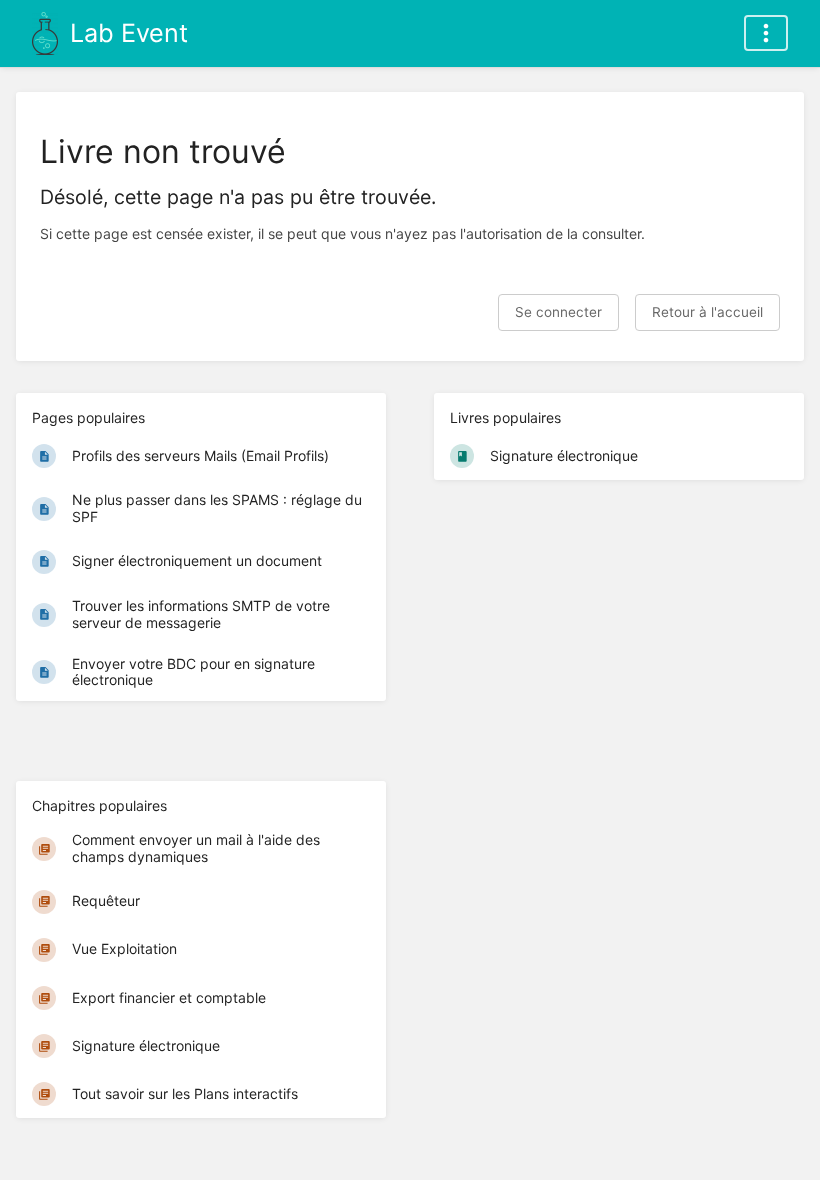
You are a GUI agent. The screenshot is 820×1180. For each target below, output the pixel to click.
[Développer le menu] (766, 33)
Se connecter (558, 312)
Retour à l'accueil (707, 312)
